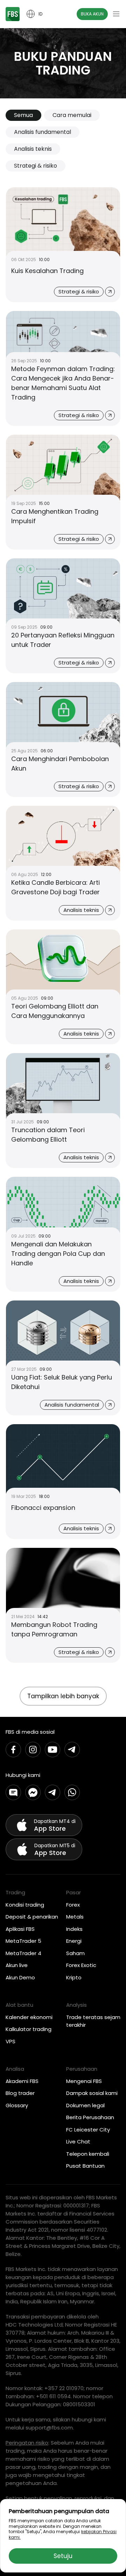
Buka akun (92, 14)
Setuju (63, 2556)
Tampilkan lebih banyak (63, 1696)
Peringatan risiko (27, 2443)
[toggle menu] (116, 14)
